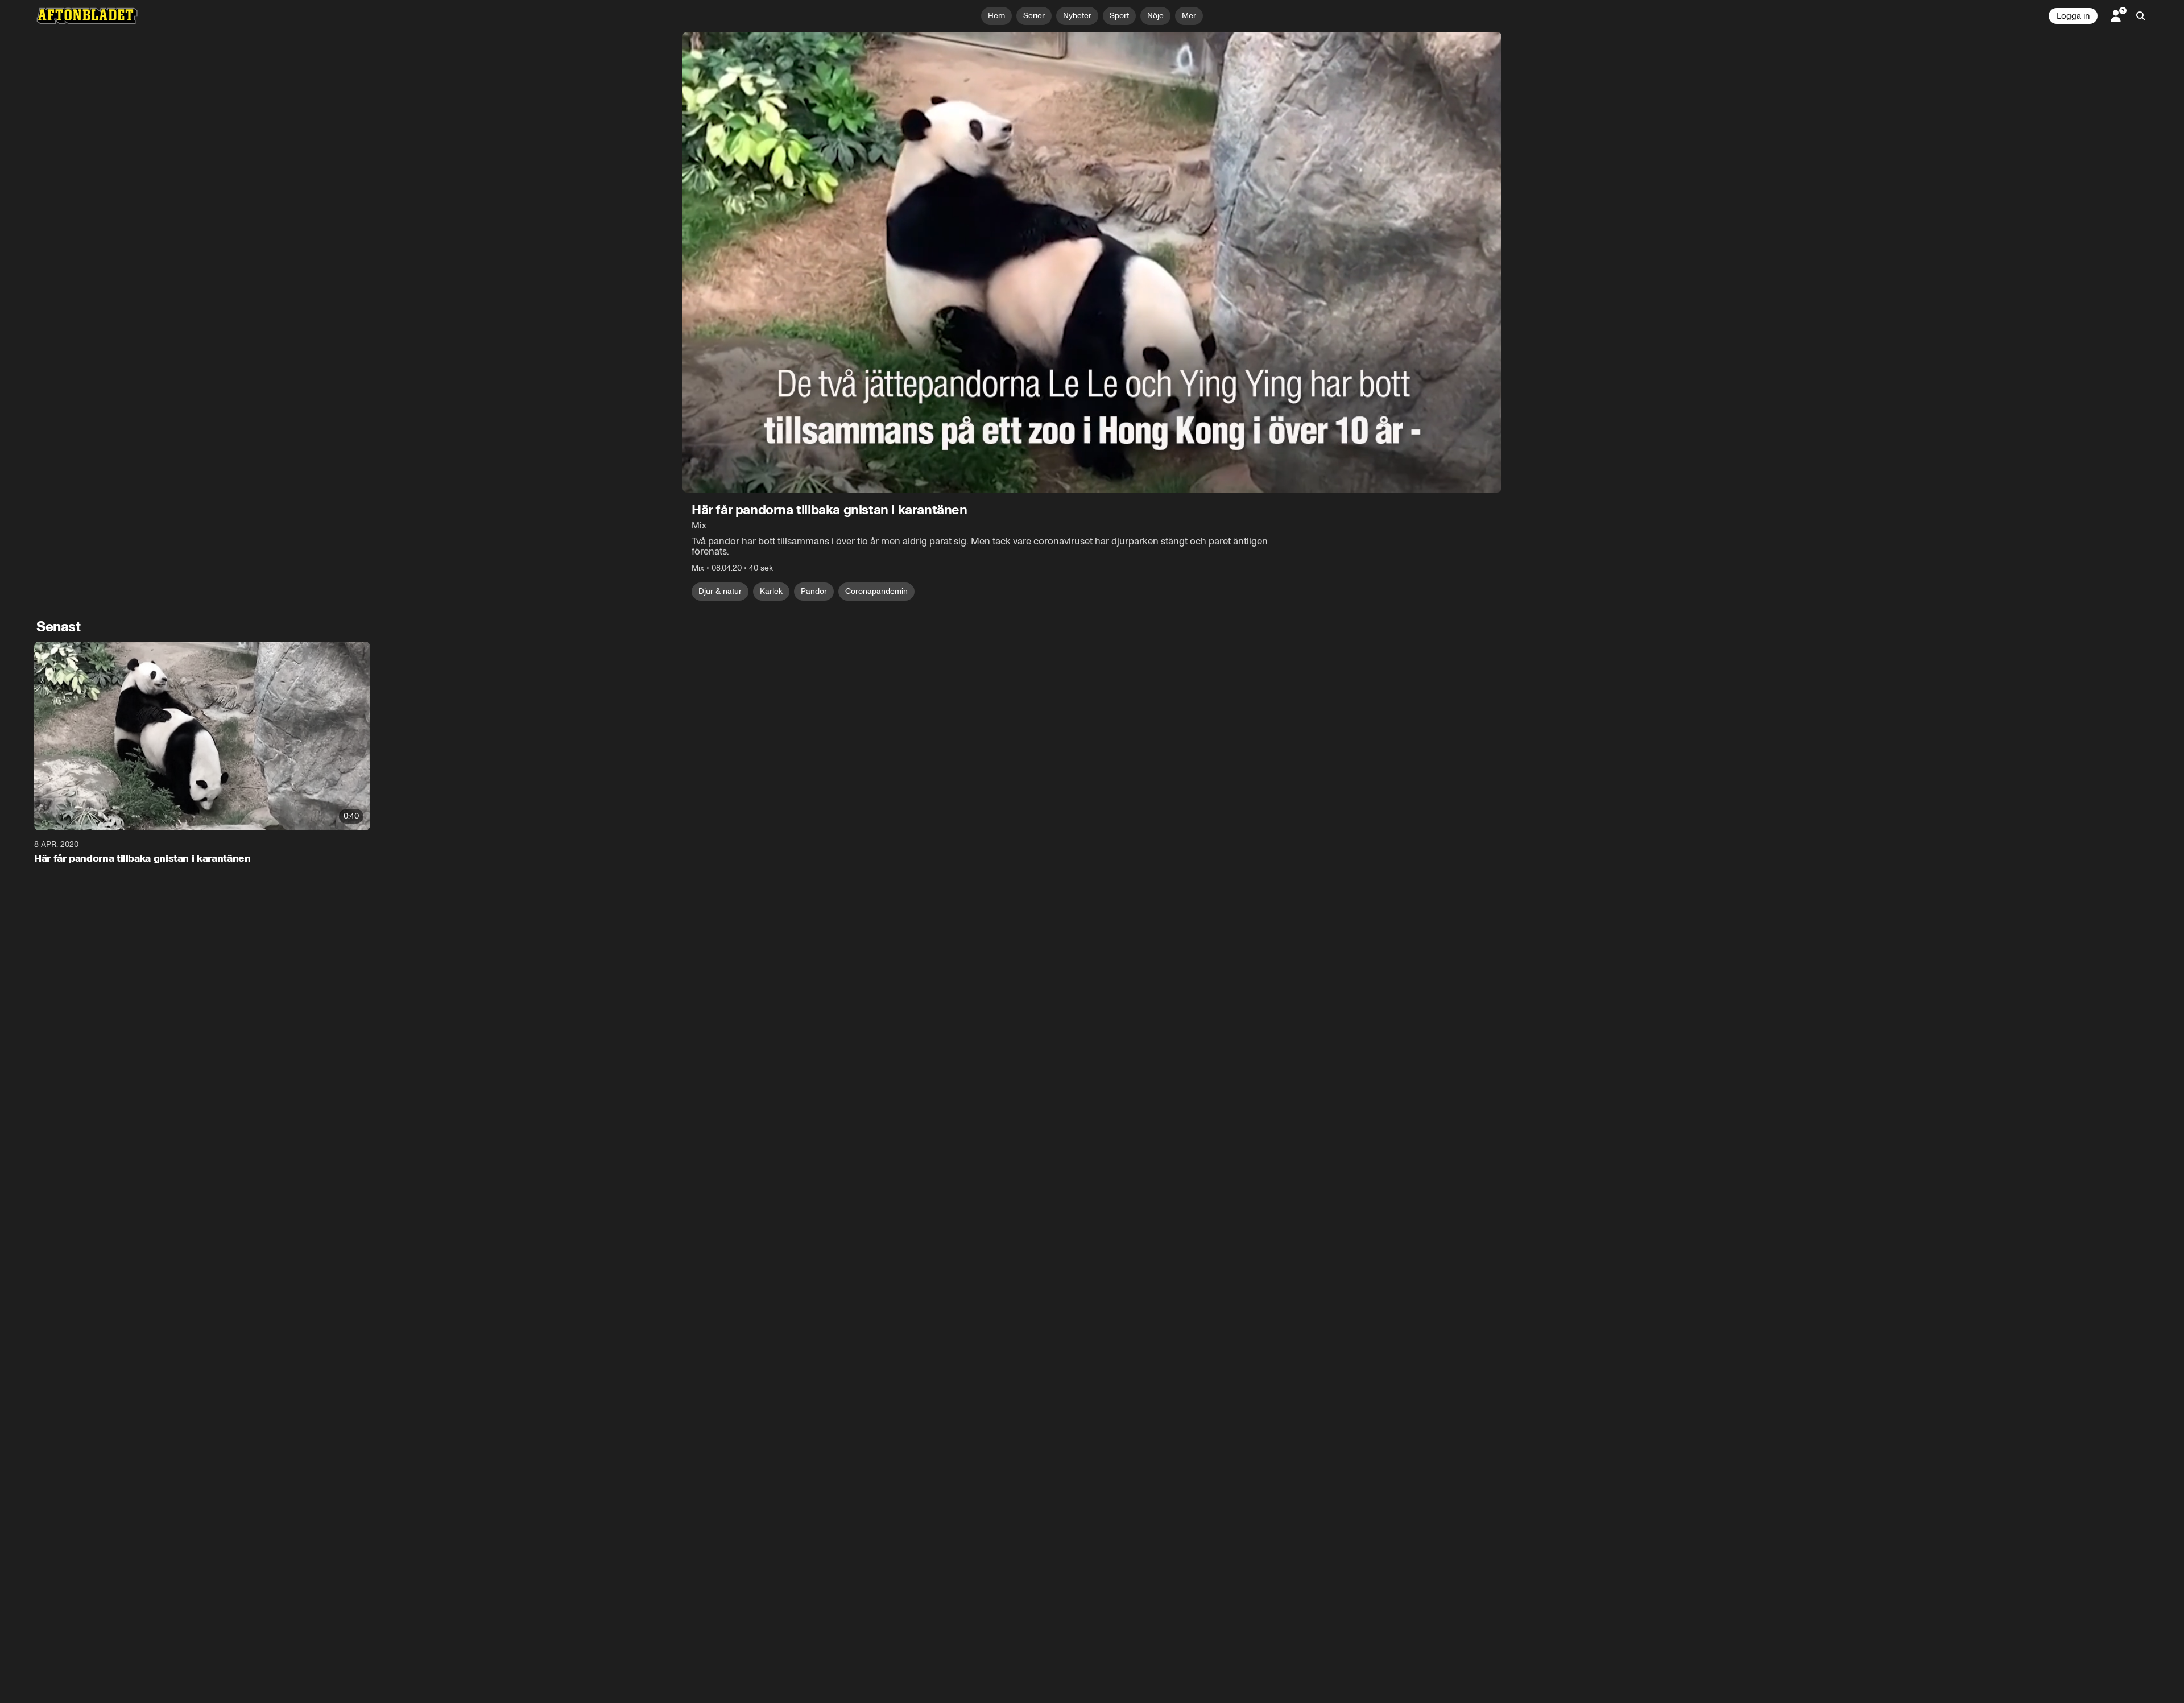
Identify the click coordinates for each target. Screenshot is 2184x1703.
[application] (1092, 262)
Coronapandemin (876, 591)
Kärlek (771, 591)
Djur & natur (720, 591)
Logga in (2073, 16)
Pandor (814, 591)
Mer (1189, 16)
